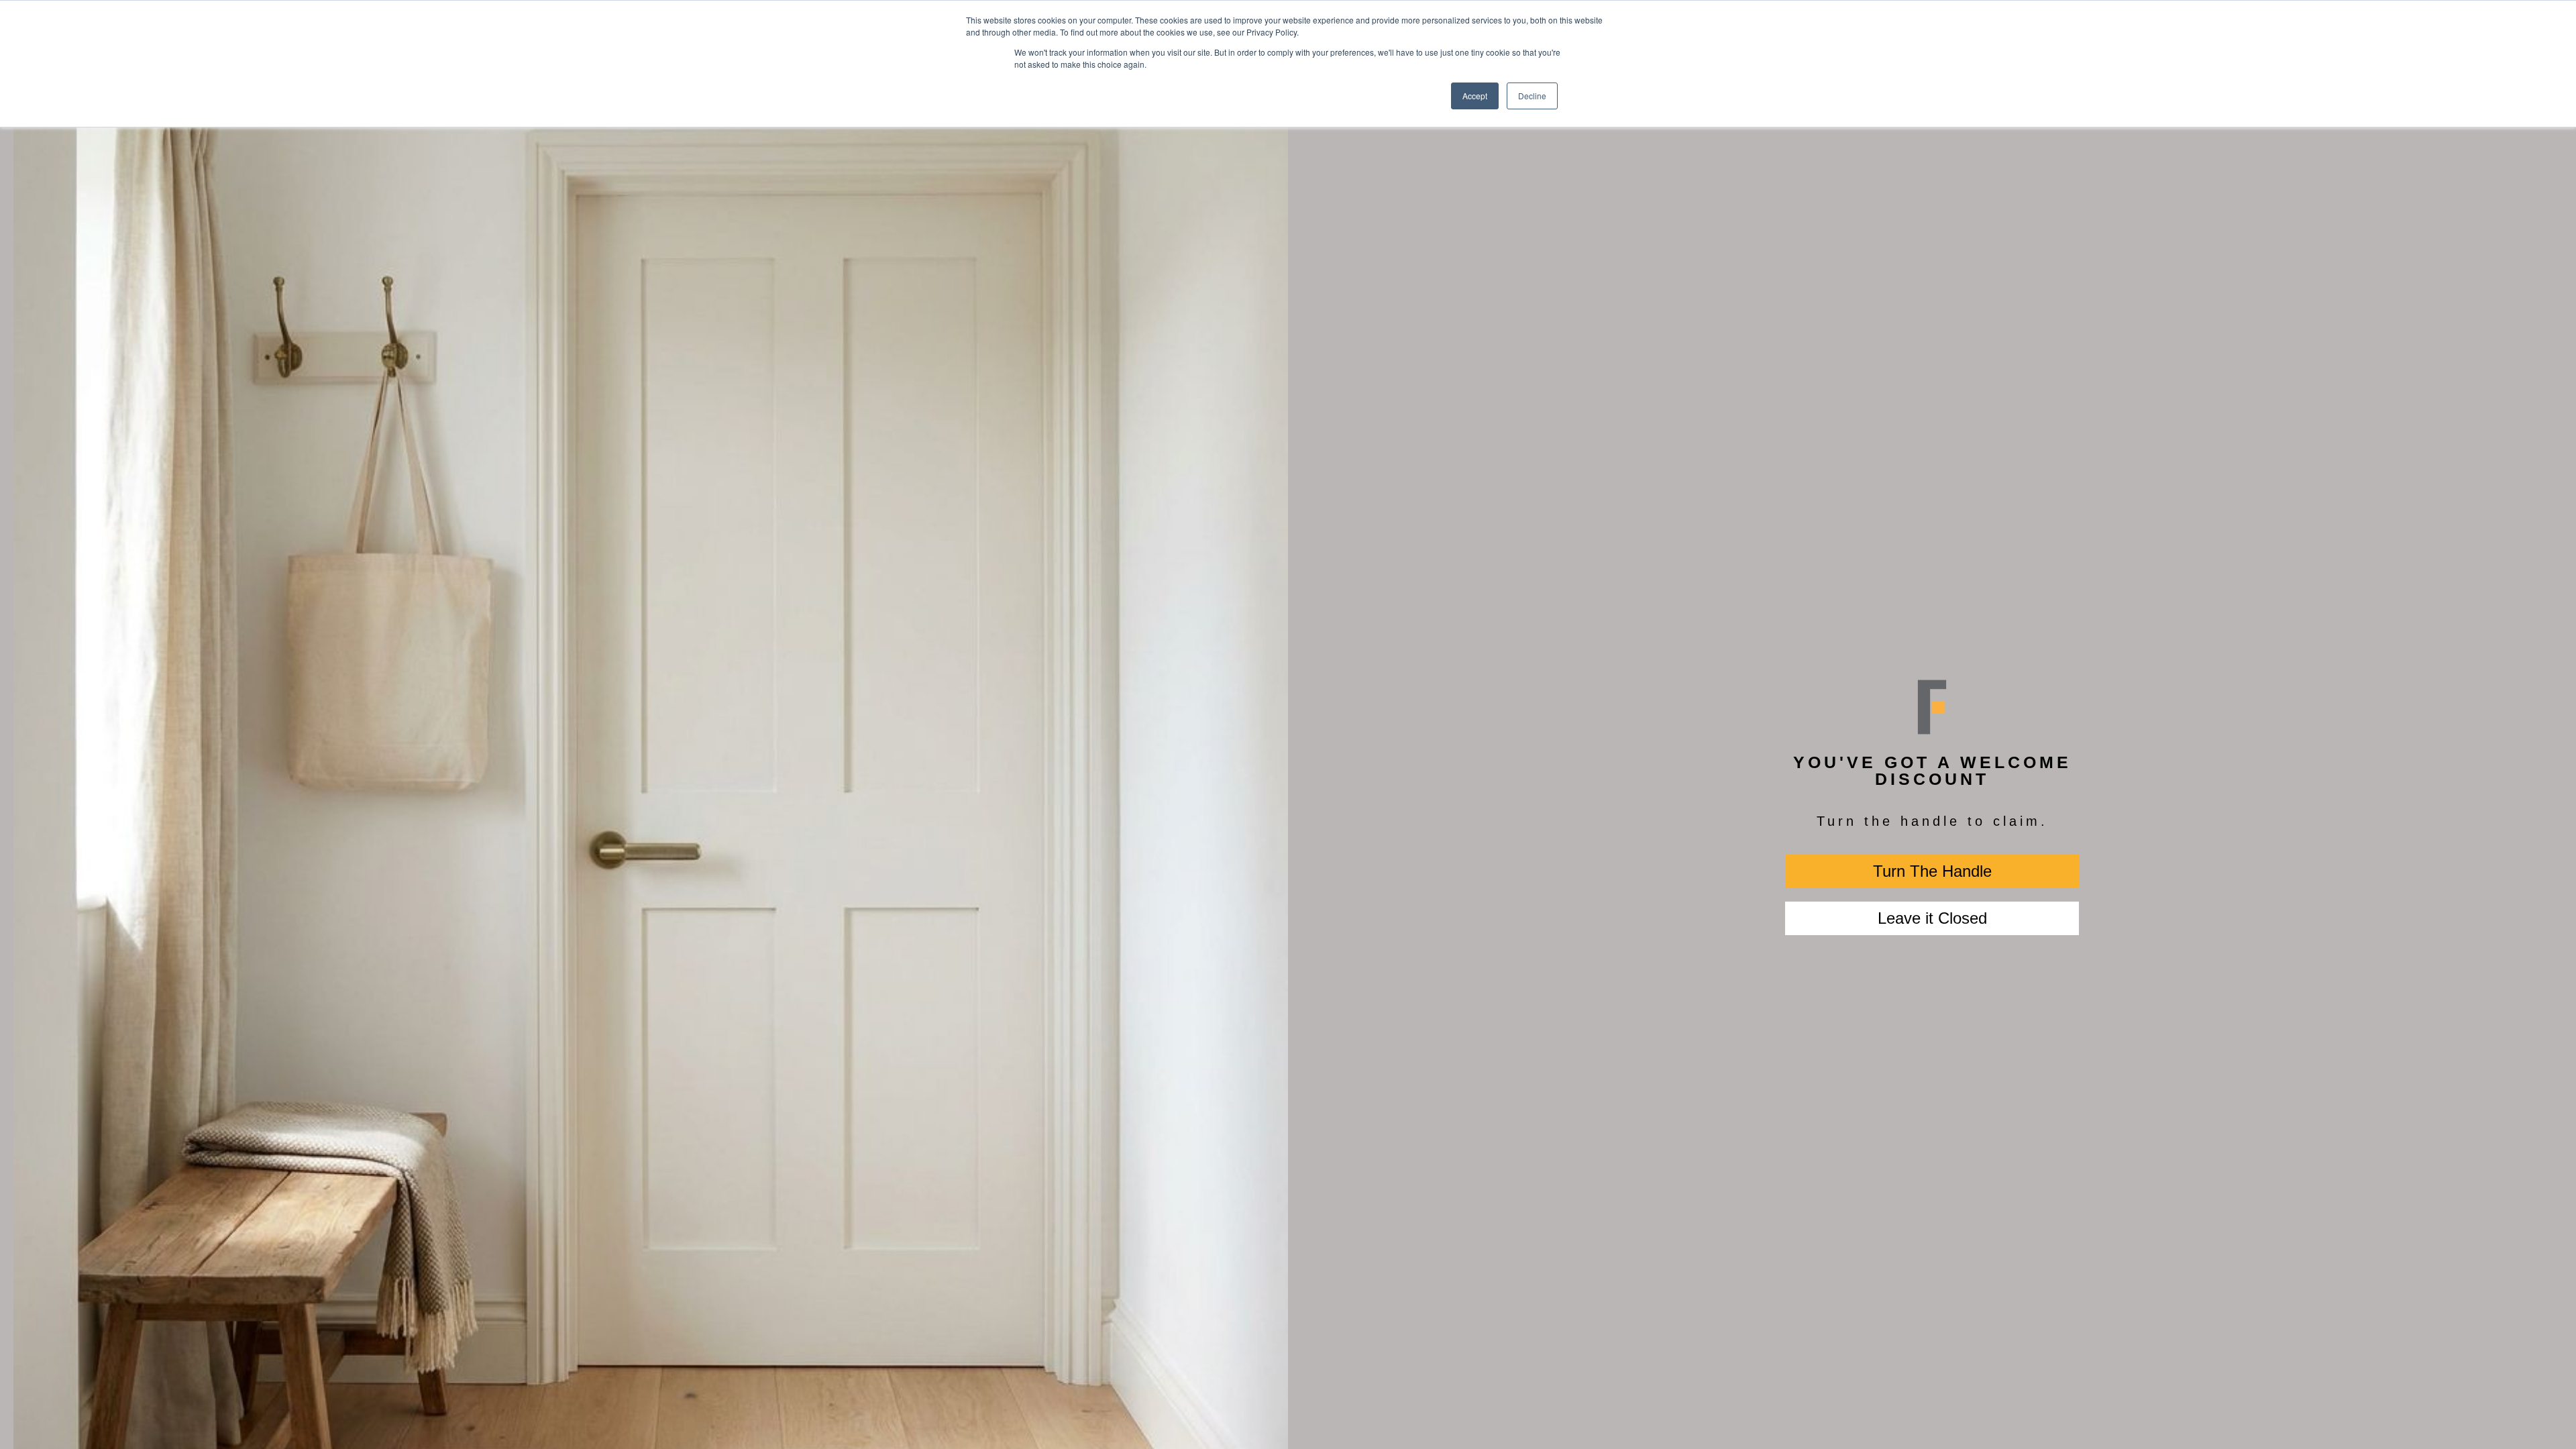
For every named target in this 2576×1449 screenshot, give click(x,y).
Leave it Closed (1932, 918)
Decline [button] (1532, 96)
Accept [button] (1475, 96)
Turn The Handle (1932, 871)
